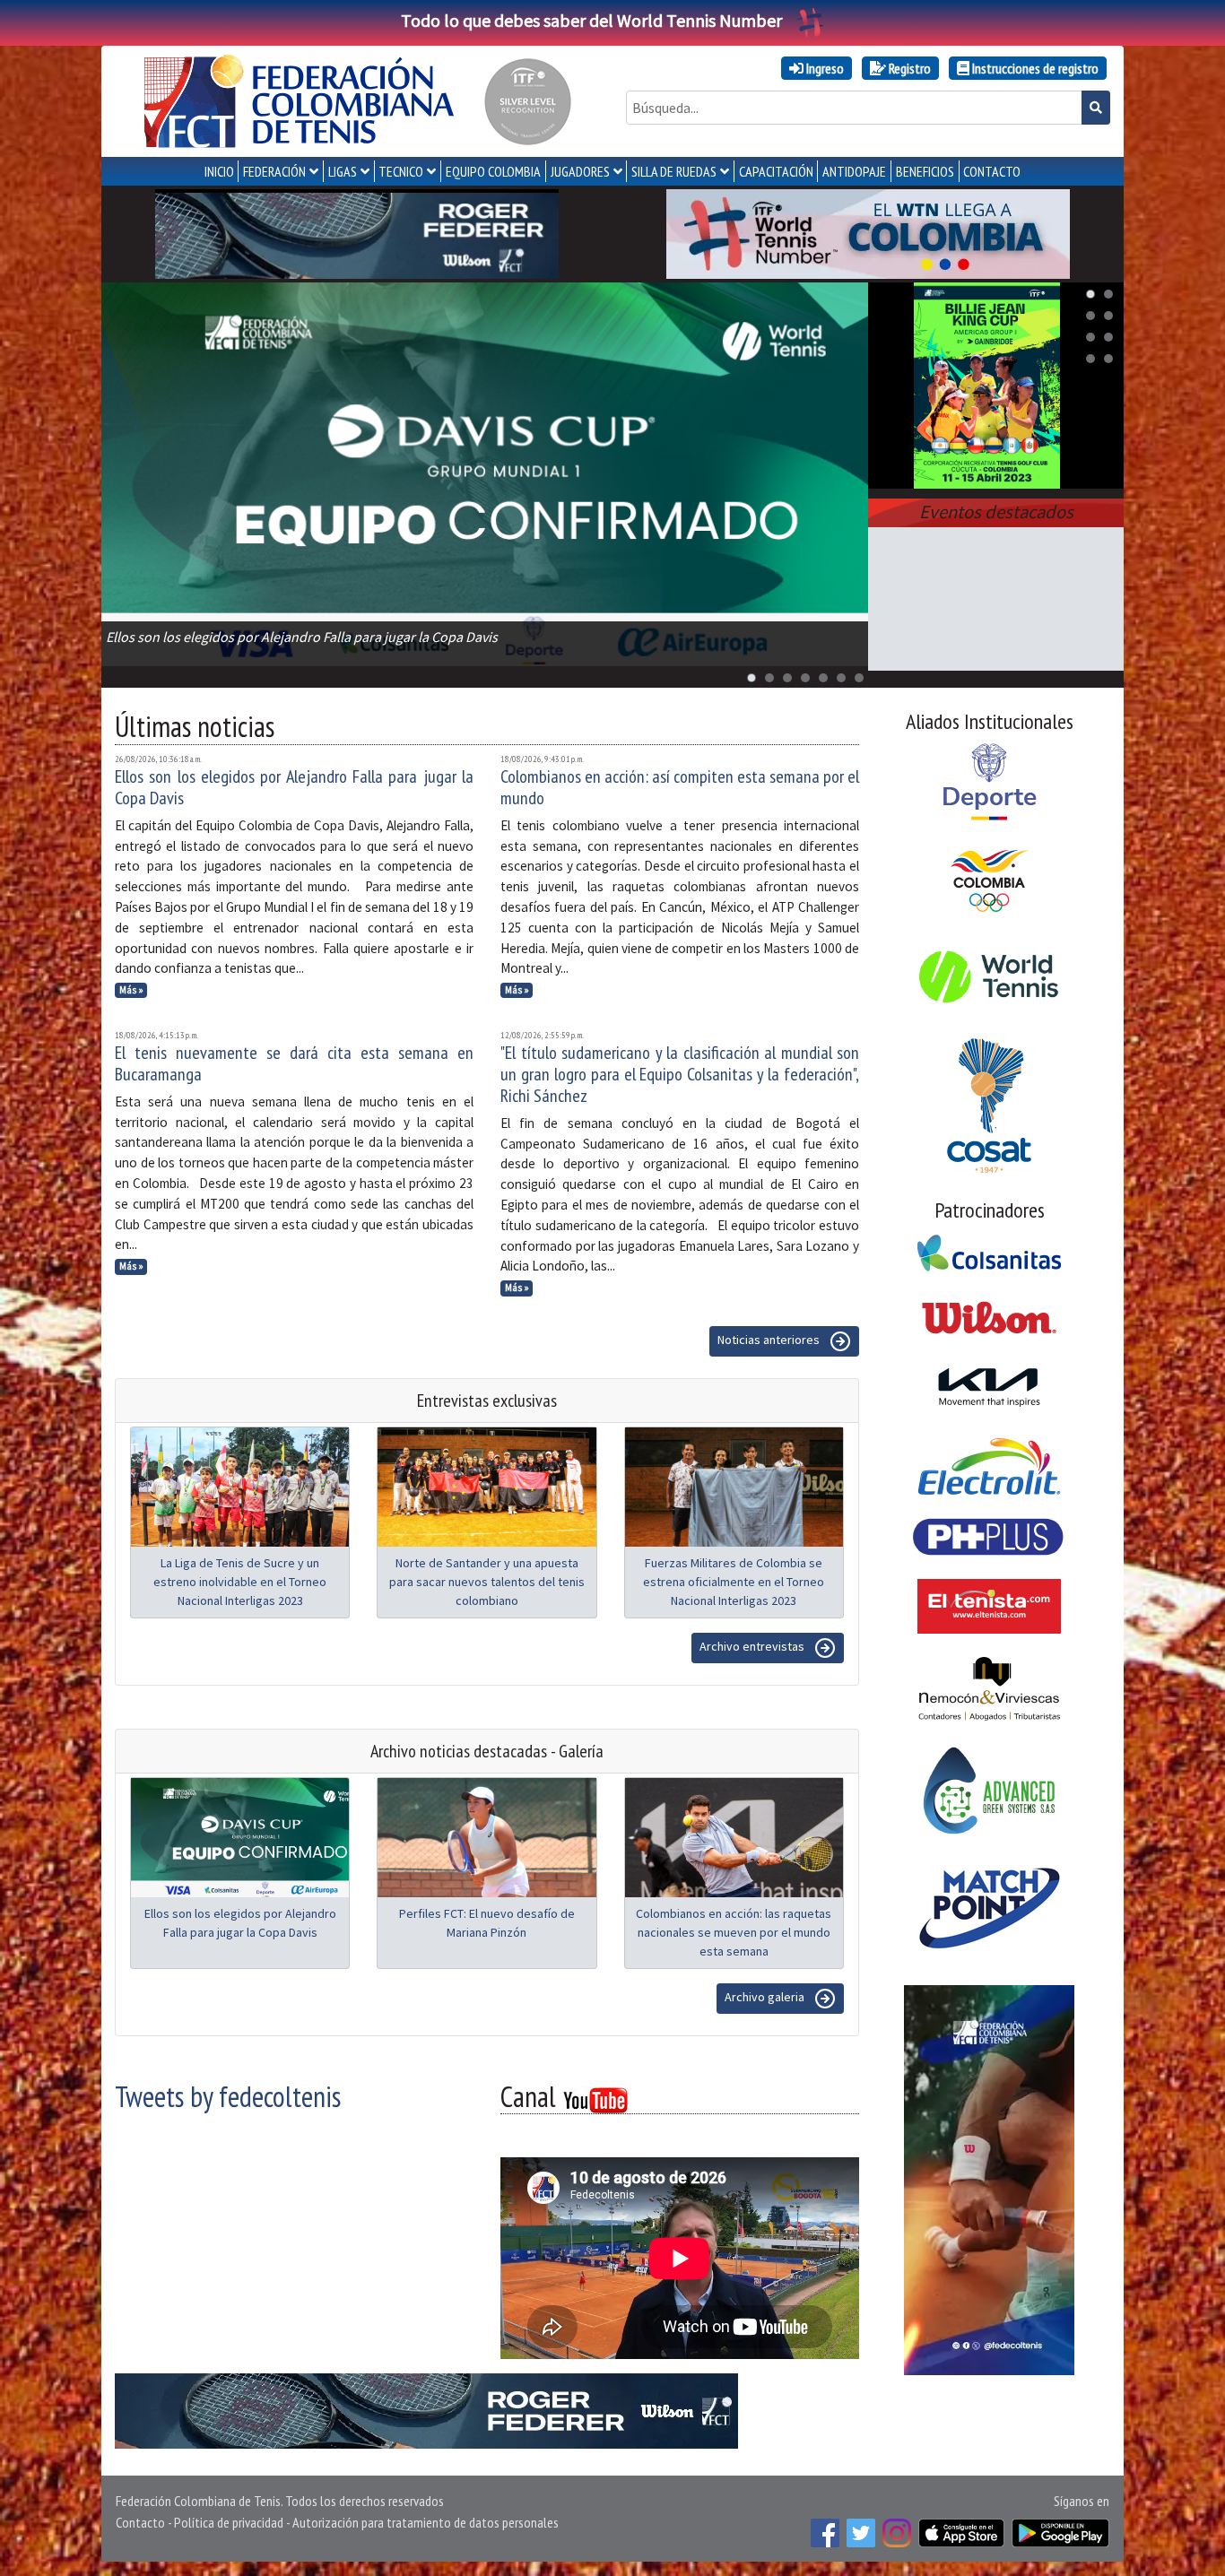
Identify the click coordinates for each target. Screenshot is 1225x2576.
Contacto (140, 2522)
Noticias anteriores (770, 1340)
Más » (131, 990)
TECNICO (401, 171)
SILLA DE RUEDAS (674, 171)
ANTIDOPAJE (854, 171)
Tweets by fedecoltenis (228, 2096)
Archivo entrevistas (753, 1646)
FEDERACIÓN (274, 171)
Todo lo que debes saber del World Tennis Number (591, 20)
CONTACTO (992, 171)
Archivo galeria (766, 1997)
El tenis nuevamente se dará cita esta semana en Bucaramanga (294, 1063)
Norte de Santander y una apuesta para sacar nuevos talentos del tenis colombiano (487, 1582)
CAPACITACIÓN (776, 171)
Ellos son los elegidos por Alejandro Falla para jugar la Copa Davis (294, 787)
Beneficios (925, 171)
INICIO (219, 171)
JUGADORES (580, 171)
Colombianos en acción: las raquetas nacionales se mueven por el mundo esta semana (734, 1932)
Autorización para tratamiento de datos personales (426, 2522)
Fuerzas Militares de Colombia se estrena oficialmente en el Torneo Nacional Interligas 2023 (734, 1582)
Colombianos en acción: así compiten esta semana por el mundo (680, 787)
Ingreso (824, 68)
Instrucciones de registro (1034, 68)
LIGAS (343, 171)
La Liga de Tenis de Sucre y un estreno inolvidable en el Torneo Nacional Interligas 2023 (240, 1582)
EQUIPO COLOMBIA (493, 171)
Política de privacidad (229, 2522)
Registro (908, 68)
